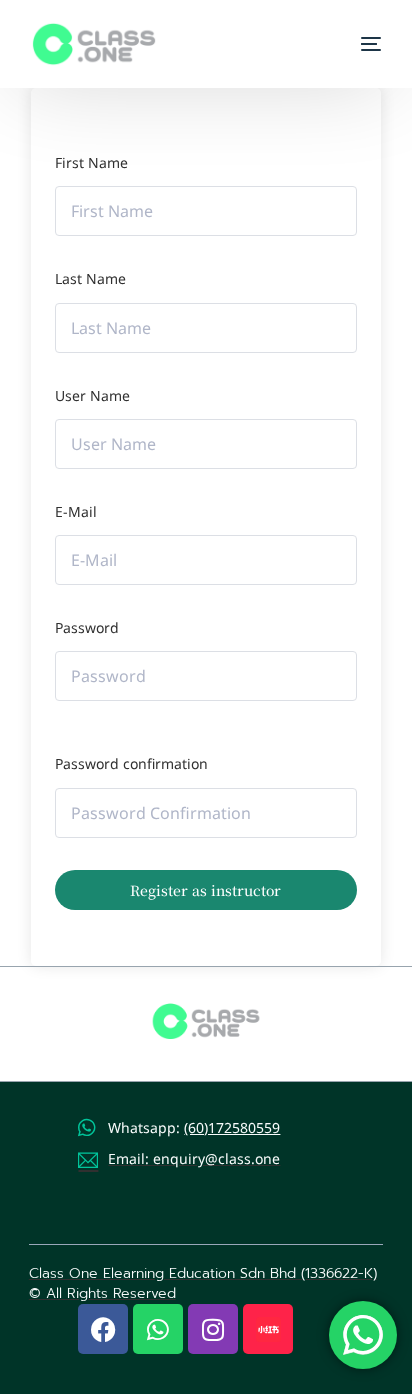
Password (87, 627)
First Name (91, 162)
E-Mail (76, 511)
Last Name (90, 278)
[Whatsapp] (158, 1329)
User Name (92, 395)
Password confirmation (131, 763)
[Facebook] (103, 1329)
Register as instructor (205, 890)
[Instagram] (213, 1329)
